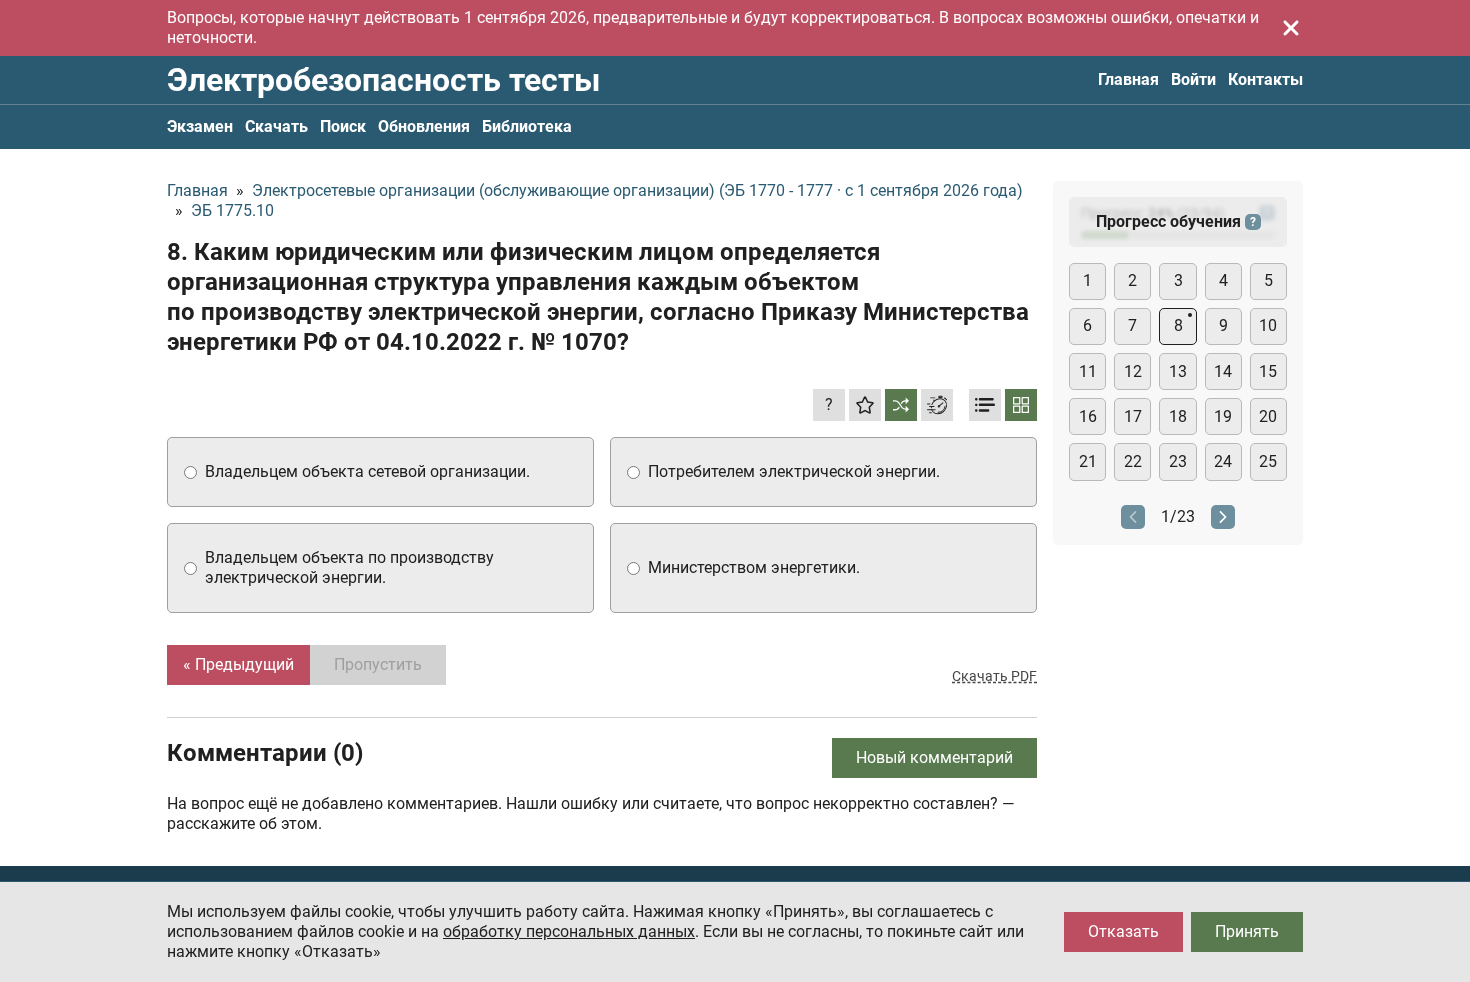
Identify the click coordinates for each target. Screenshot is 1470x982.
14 (1223, 371)
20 (1268, 416)
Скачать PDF (994, 676)
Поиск (343, 126)
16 (1088, 416)
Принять (1247, 931)
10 (1268, 325)
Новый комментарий (934, 757)
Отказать (1123, 931)
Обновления (424, 126)
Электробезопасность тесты (383, 80)
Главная (1128, 79)
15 (1268, 371)
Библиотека (527, 126)
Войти (1193, 79)
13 (1178, 371)
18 (1178, 416)
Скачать (276, 126)
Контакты (1265, 79)
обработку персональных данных (569, 931)
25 (1268, 461)
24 (1223, 461)
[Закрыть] (1291, 28)
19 (1223, 416)
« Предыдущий (238, 664)
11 (1088, 371)
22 (1133, 461)
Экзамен (200, 126)
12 (1133, 371)
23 (1178, 461)
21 (1088, 461)
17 (1133, 416)
